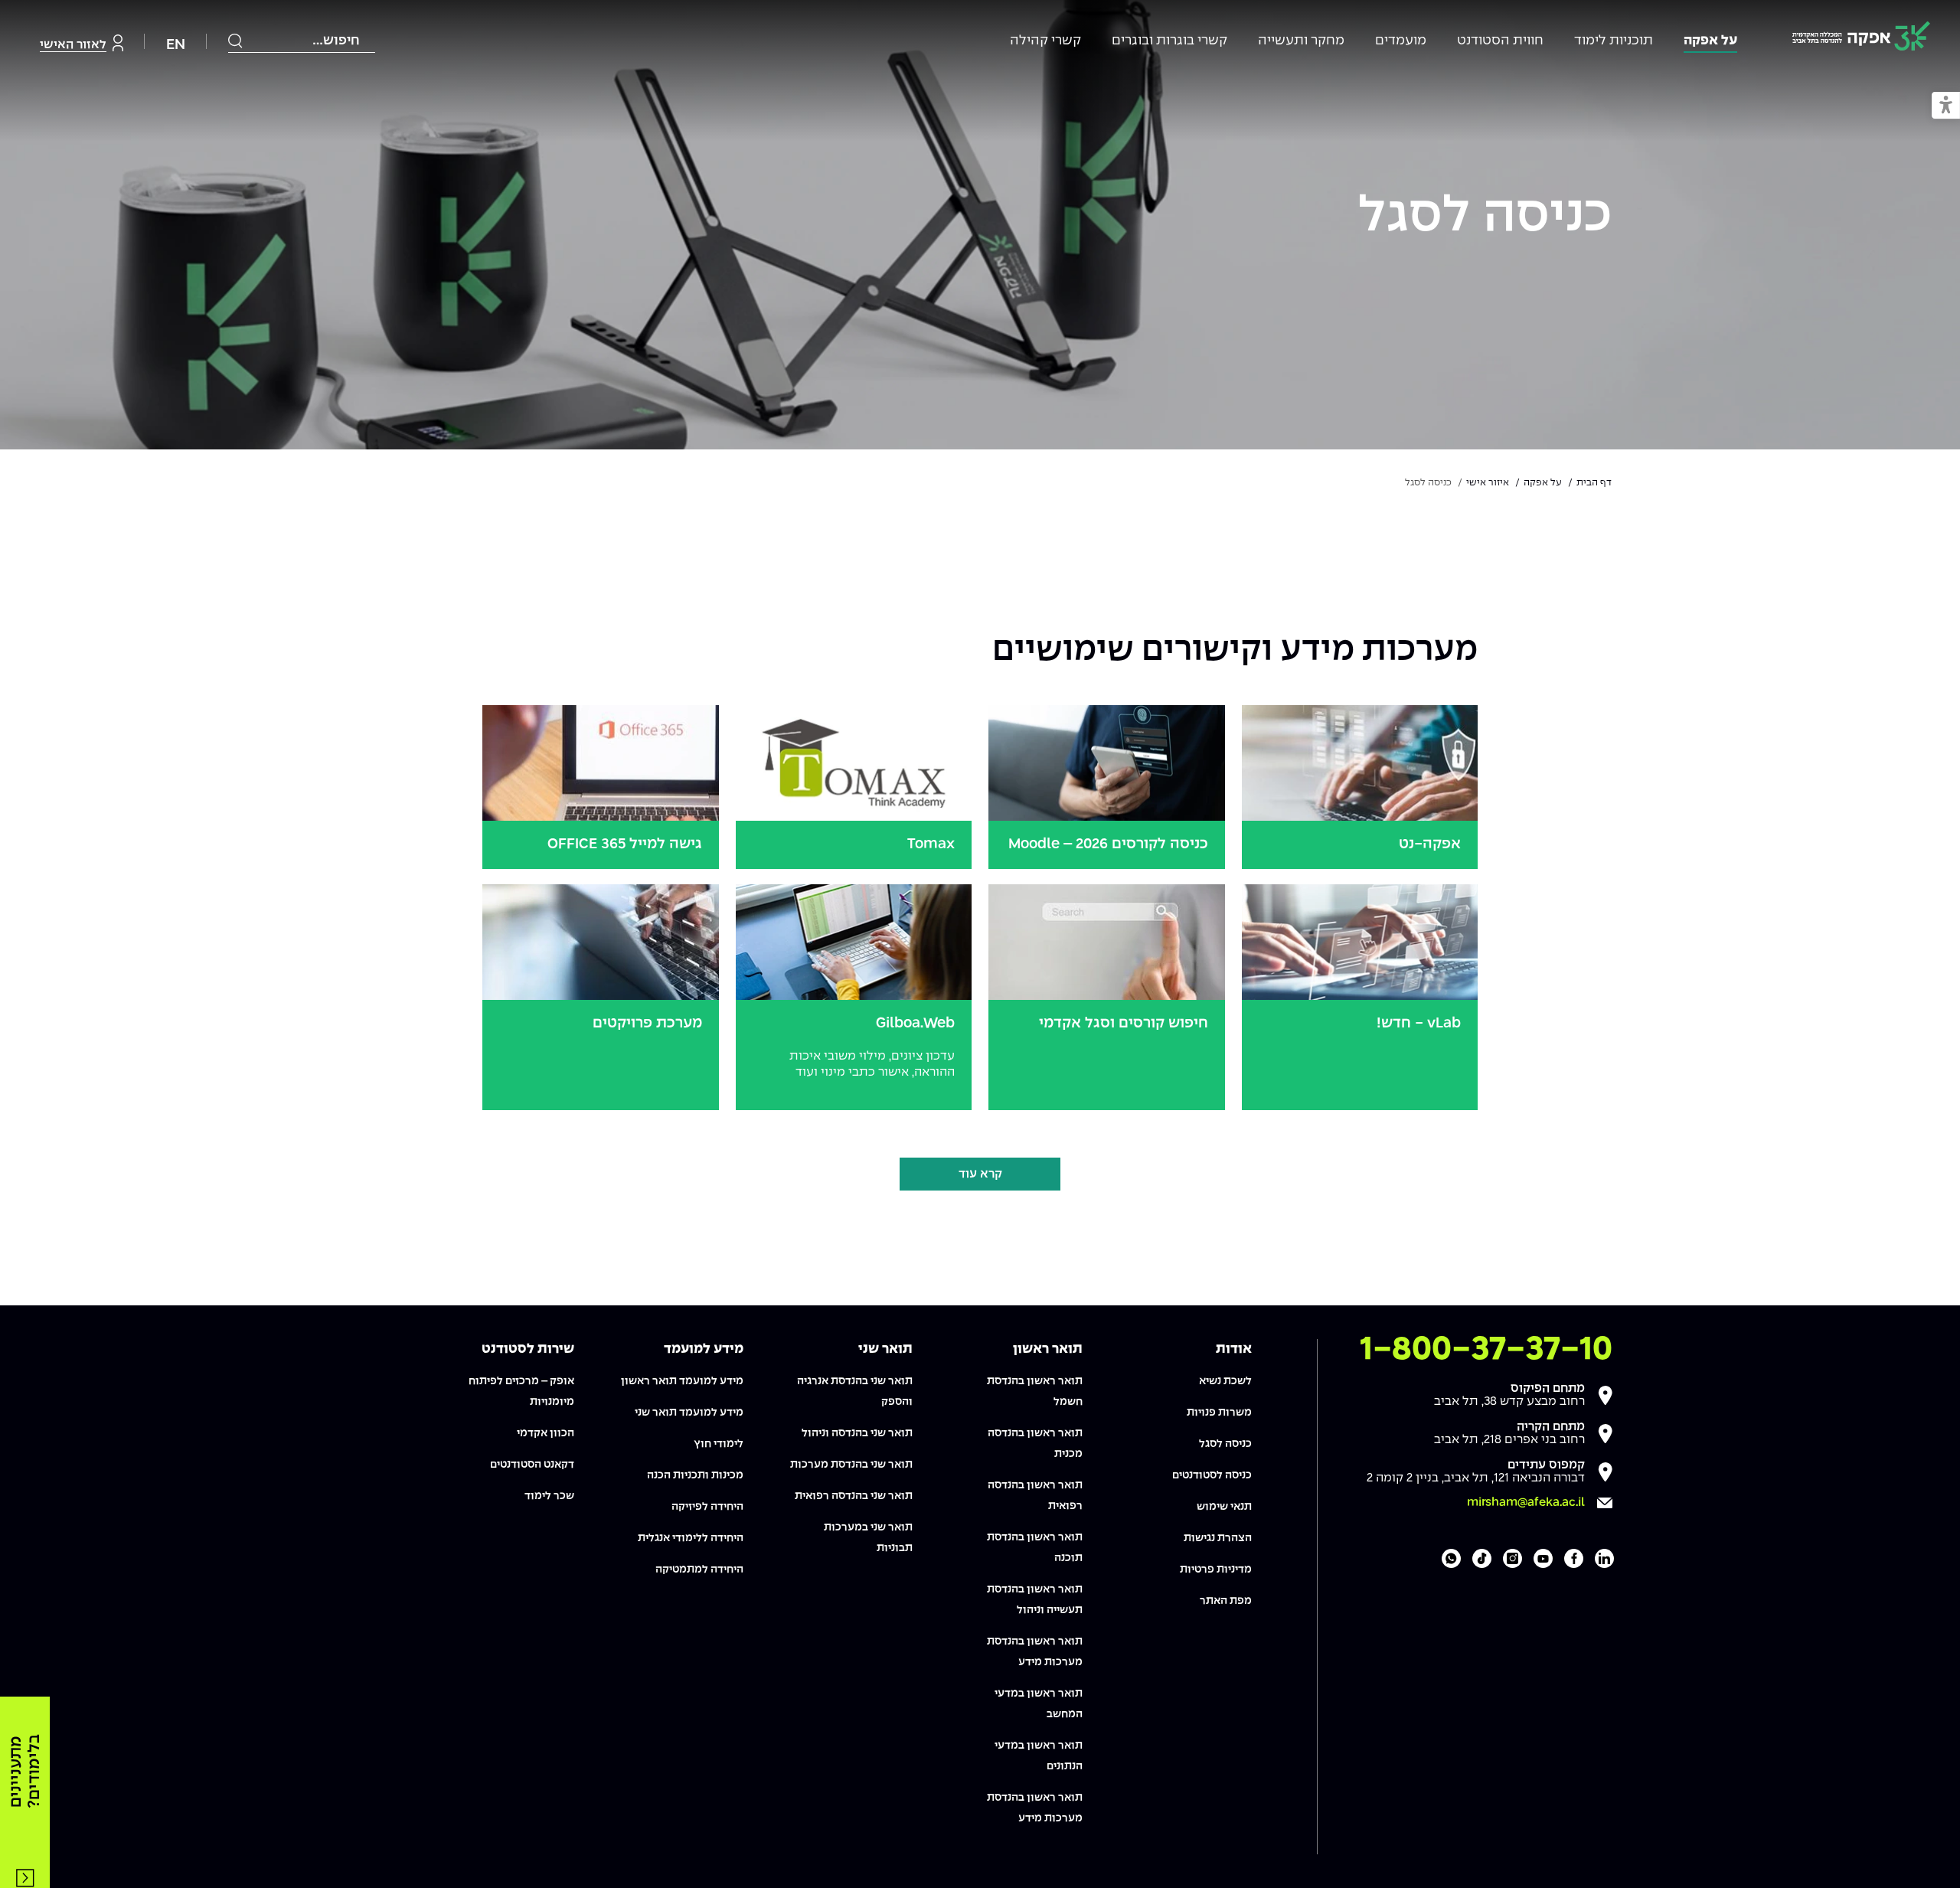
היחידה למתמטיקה (699, 1570)
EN (176, 45)
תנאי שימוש (1224, 1507)
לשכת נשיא (1225, 1381)
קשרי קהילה (1045, 41)
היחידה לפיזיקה (707, 1507)
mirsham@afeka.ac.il (1526, 1503)
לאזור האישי (73, 45)
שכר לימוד (549, 1496)
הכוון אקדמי (546, 1433)
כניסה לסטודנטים (1212, 1475)
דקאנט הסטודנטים (532, 1465)
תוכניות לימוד (1614, 41)
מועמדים (1401, 41)
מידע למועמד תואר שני (689, 1413)
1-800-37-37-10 (1486, 1350)
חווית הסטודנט (1500, 41)
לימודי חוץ (719, 1444)
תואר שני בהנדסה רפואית (854, 1496)
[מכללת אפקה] (1861, 39)
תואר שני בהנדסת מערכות (851, 1465)
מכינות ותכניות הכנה (695, 1475)
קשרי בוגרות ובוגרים (1169, 41)
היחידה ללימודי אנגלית (691, 1538)
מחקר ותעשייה (1301, 41)
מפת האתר (1226, 1601)
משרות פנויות (1219, 1413)
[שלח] (236, 41)
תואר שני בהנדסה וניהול (857, 1433)
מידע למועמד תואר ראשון (682, 1381)
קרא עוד (980, 1174)
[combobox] (302, 41)
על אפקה (1710, 41)
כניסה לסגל (1485, 217)
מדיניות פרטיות (1216, 1570)
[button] (1946, 106)
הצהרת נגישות (1218, 1538)
